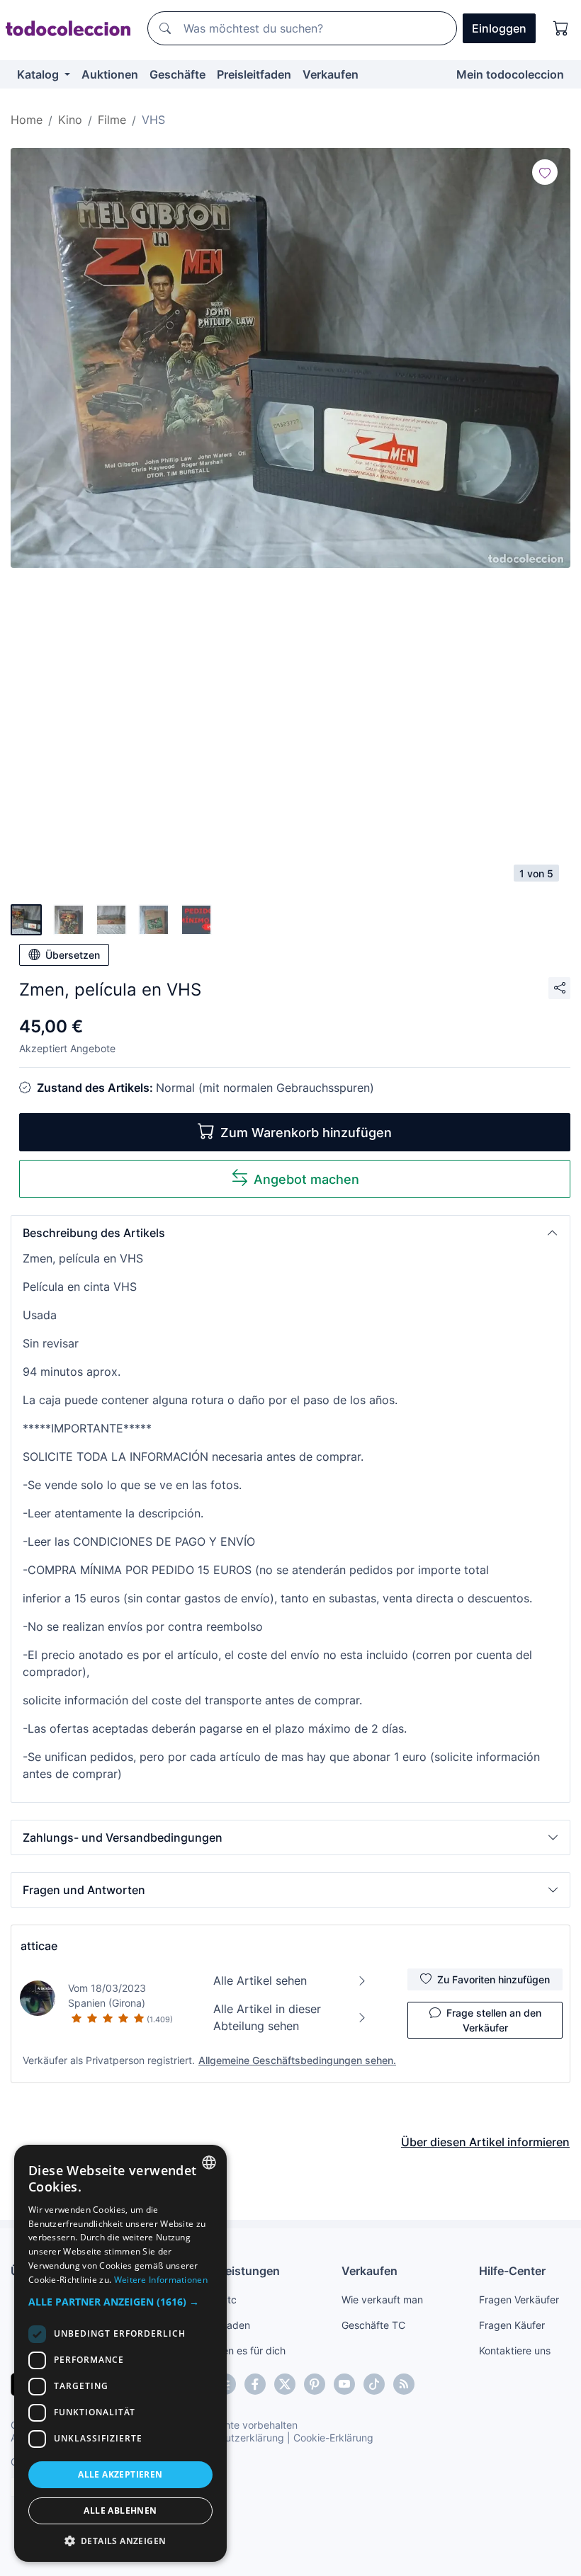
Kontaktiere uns (515, 2350)
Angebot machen (306, 1179)
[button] (290, 1233)
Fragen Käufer (512, 2325)
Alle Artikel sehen (260, 1981)
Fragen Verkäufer (519, 2299)
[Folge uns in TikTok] (374, 2384)
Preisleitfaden (254, 74)
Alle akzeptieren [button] (120, 2474)
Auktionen (110, 74)
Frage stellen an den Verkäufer (494, 2020)
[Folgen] (545, 172)
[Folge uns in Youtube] (344, 2384)
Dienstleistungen (233, 2271)
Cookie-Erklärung (333, 2438)
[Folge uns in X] (285, 2384)
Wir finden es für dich (236, 2350)
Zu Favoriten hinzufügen (493, 1979)
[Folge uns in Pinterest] (315, 2384)
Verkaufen (331, 74)
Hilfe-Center (512, 2271)
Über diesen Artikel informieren (485, 2142)
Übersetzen (73, 955)
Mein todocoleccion (510, 74)
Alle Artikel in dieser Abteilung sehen (267, 2017)
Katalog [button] (39, 74)
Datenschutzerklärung (233, 2438)
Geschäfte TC (373, 2325)
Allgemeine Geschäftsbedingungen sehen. (297, 2060)
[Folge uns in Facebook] (255, 2384)
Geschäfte (177, 74)
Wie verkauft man (382, 2299)
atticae (39, 1946)
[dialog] (120, 2353)
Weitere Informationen (161, 2280)
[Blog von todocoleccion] (404, 2384)
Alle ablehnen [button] (120, 2511)
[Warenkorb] (561, 28)
